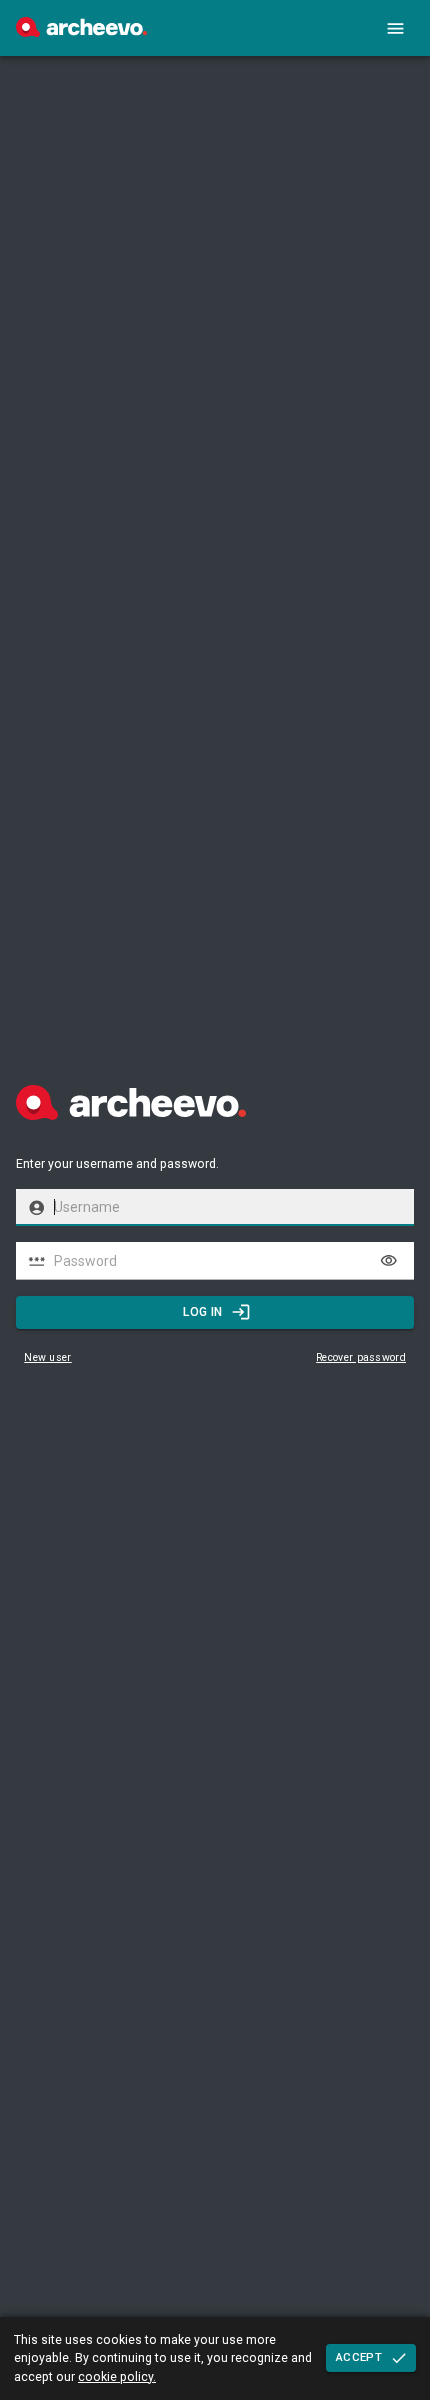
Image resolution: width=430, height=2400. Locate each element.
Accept (359, 2357)
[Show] (389, 1261)
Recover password (361, 1357)
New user (47, 1357)
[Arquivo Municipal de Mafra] (81, 32)
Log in (202, 1312)
